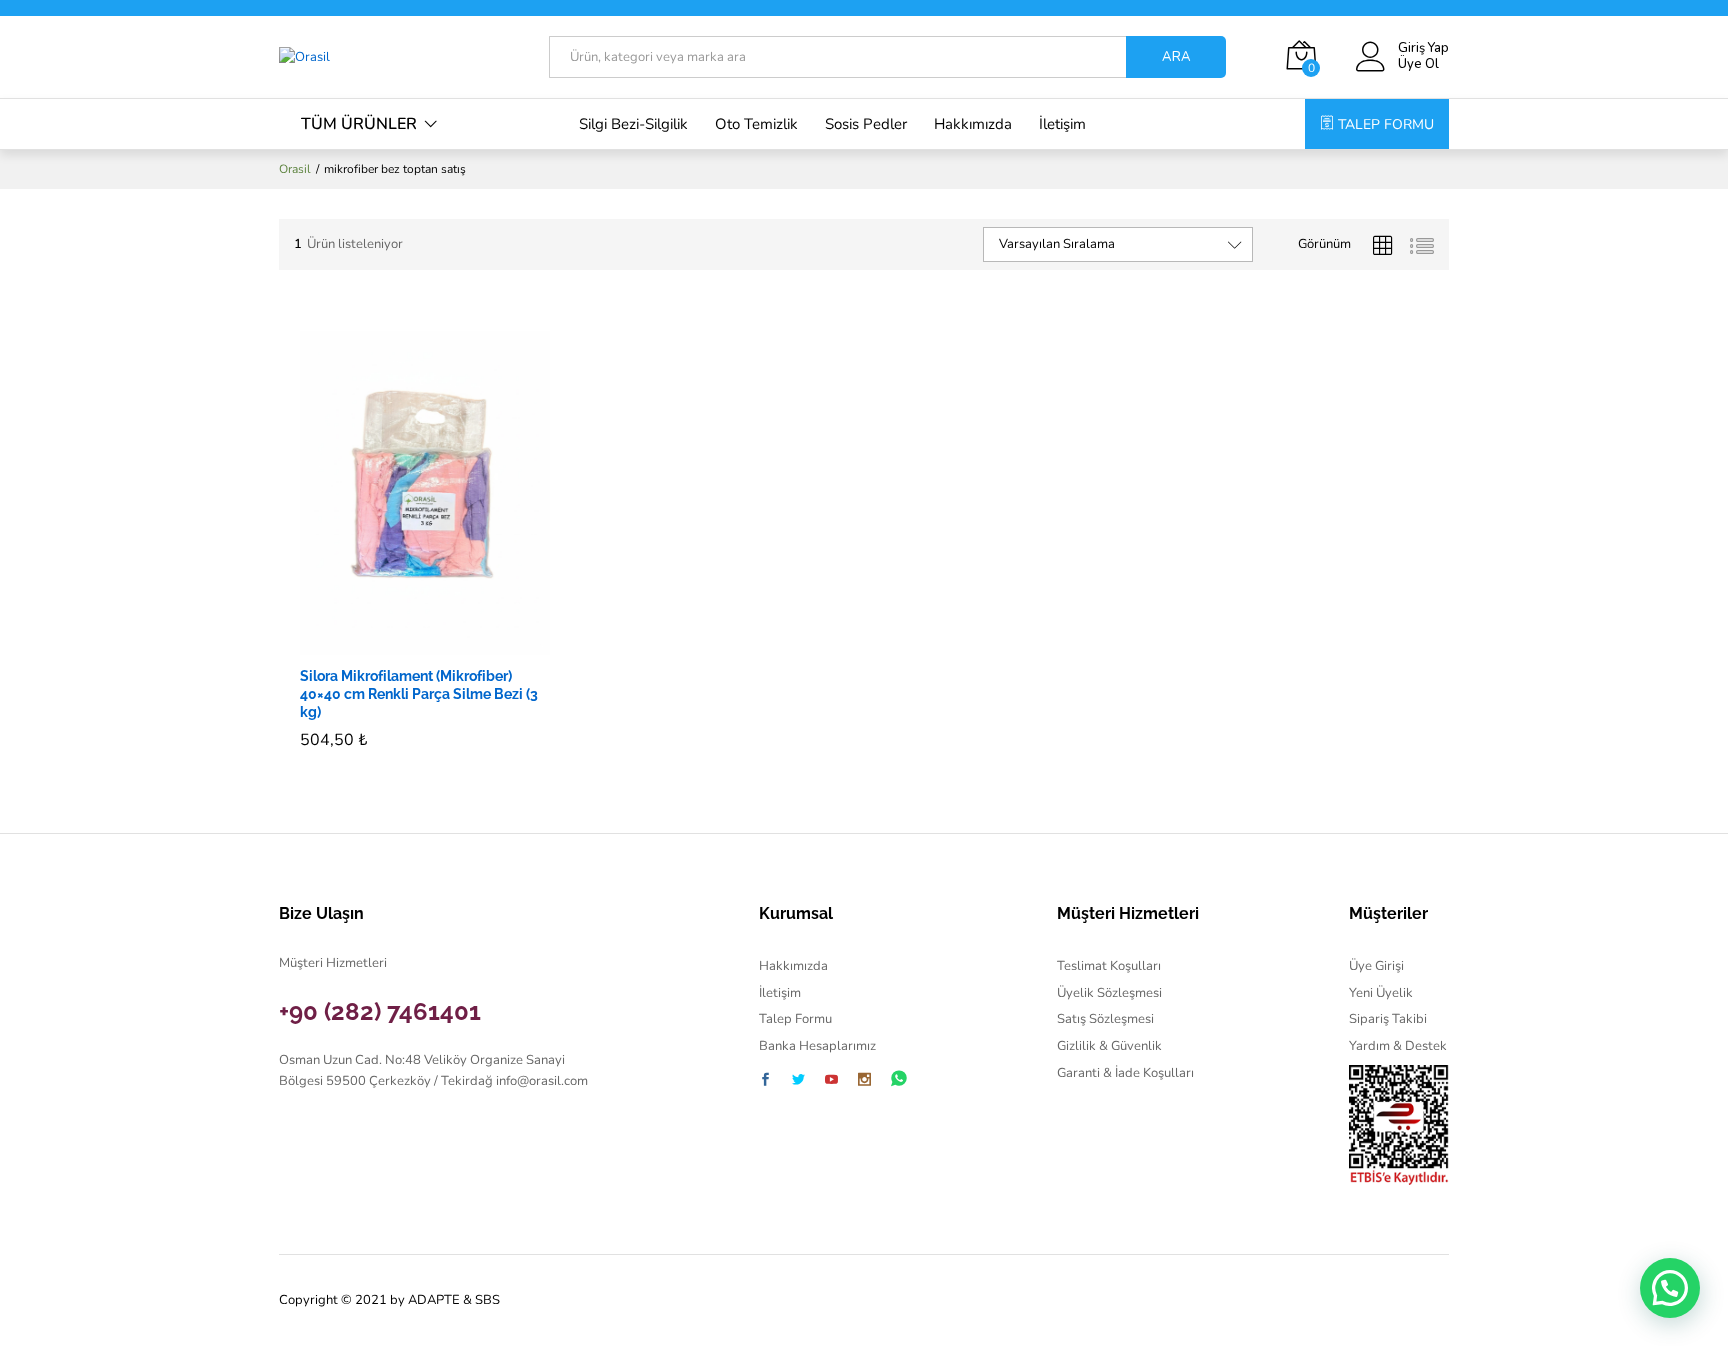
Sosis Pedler (866, 124)
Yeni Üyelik (1381, 993)
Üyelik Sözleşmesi (1109, 993)
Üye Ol (1418, 65)
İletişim (1062, 124)
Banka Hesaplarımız (817, 1046)
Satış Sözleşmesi (1105, 1019)
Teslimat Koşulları (1109, 966)
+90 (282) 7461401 (380, 1011)
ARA (1176, 57)
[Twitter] (798, 1081)
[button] (402, 643)
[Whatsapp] (899, 1079)
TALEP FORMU (1386, 124)
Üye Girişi (1376, 966)
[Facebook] (765, 1081)
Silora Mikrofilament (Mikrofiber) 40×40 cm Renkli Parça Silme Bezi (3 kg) (419, 694)
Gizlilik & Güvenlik (1109, 1046)
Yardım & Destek (1398, 1046)
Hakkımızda (973, 124)
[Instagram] (864, 1081)
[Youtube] (831, 1081)
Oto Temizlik (756, 124)
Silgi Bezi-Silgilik (633, 124)
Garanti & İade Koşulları (1125, 1073)
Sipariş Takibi (1388, 1019)
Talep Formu (795, 1019)
